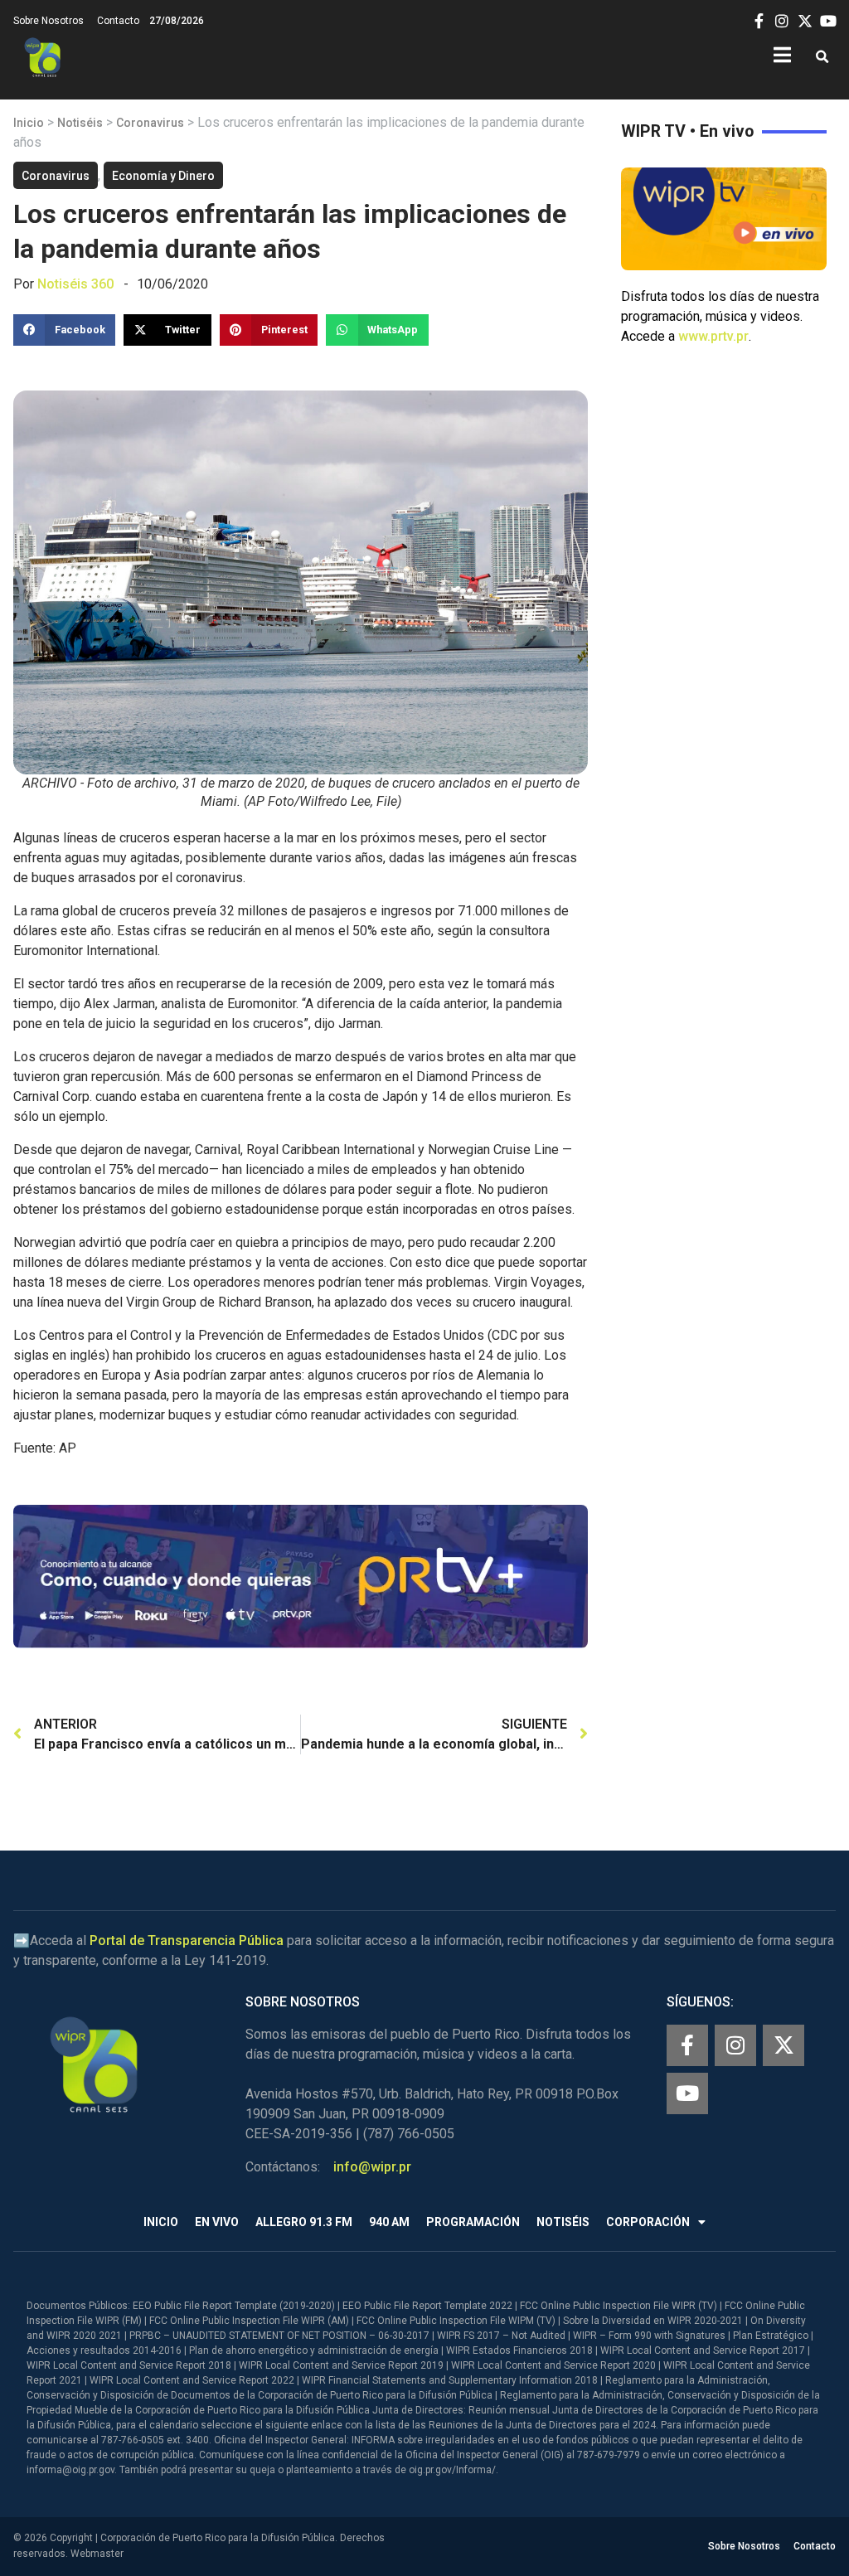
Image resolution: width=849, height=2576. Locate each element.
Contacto (118, 21)
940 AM (389, 2222)
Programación (473, 2222)
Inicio (29, 123)
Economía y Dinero (163, 176)
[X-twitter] (784, 2045)
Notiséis (80, 123)
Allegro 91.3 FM (304, 2222)
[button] (822, 58)
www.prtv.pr (713, 336)
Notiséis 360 (75, 284)
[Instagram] (735, 2045)
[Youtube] (687, 2093)
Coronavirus (150, 123)
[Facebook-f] (687, 2045)
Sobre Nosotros (49, 21)
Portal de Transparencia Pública (187, 1940)
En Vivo (217, 2222)
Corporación (648, 2222)
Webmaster (97, 2554)
